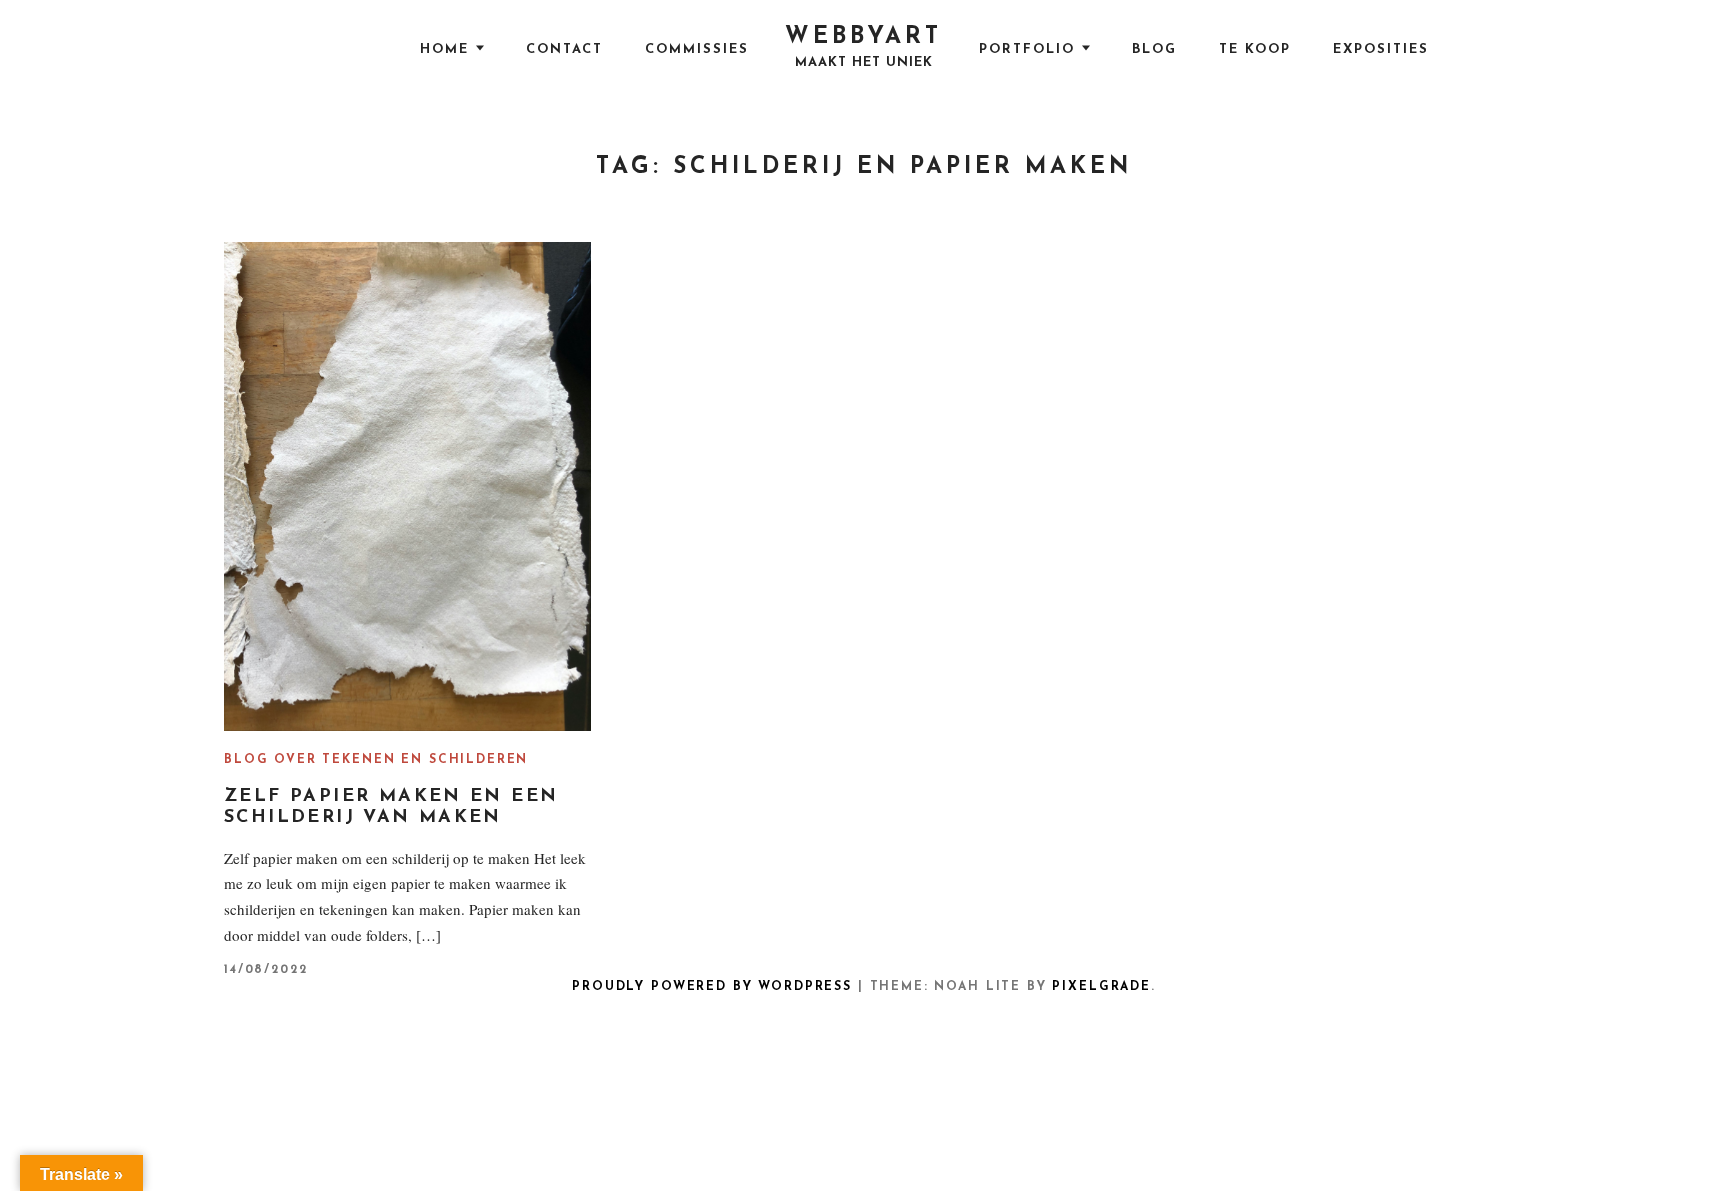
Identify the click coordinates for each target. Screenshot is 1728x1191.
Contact (564, 49)
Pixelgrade (1101, 987)
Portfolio (1027, 49)
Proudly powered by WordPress (712, 987)
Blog (1154, 49)
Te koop (1255, 49)
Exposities (1381, 49)
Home (444, 49)
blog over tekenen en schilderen (376, 760)
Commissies (697, 49)
